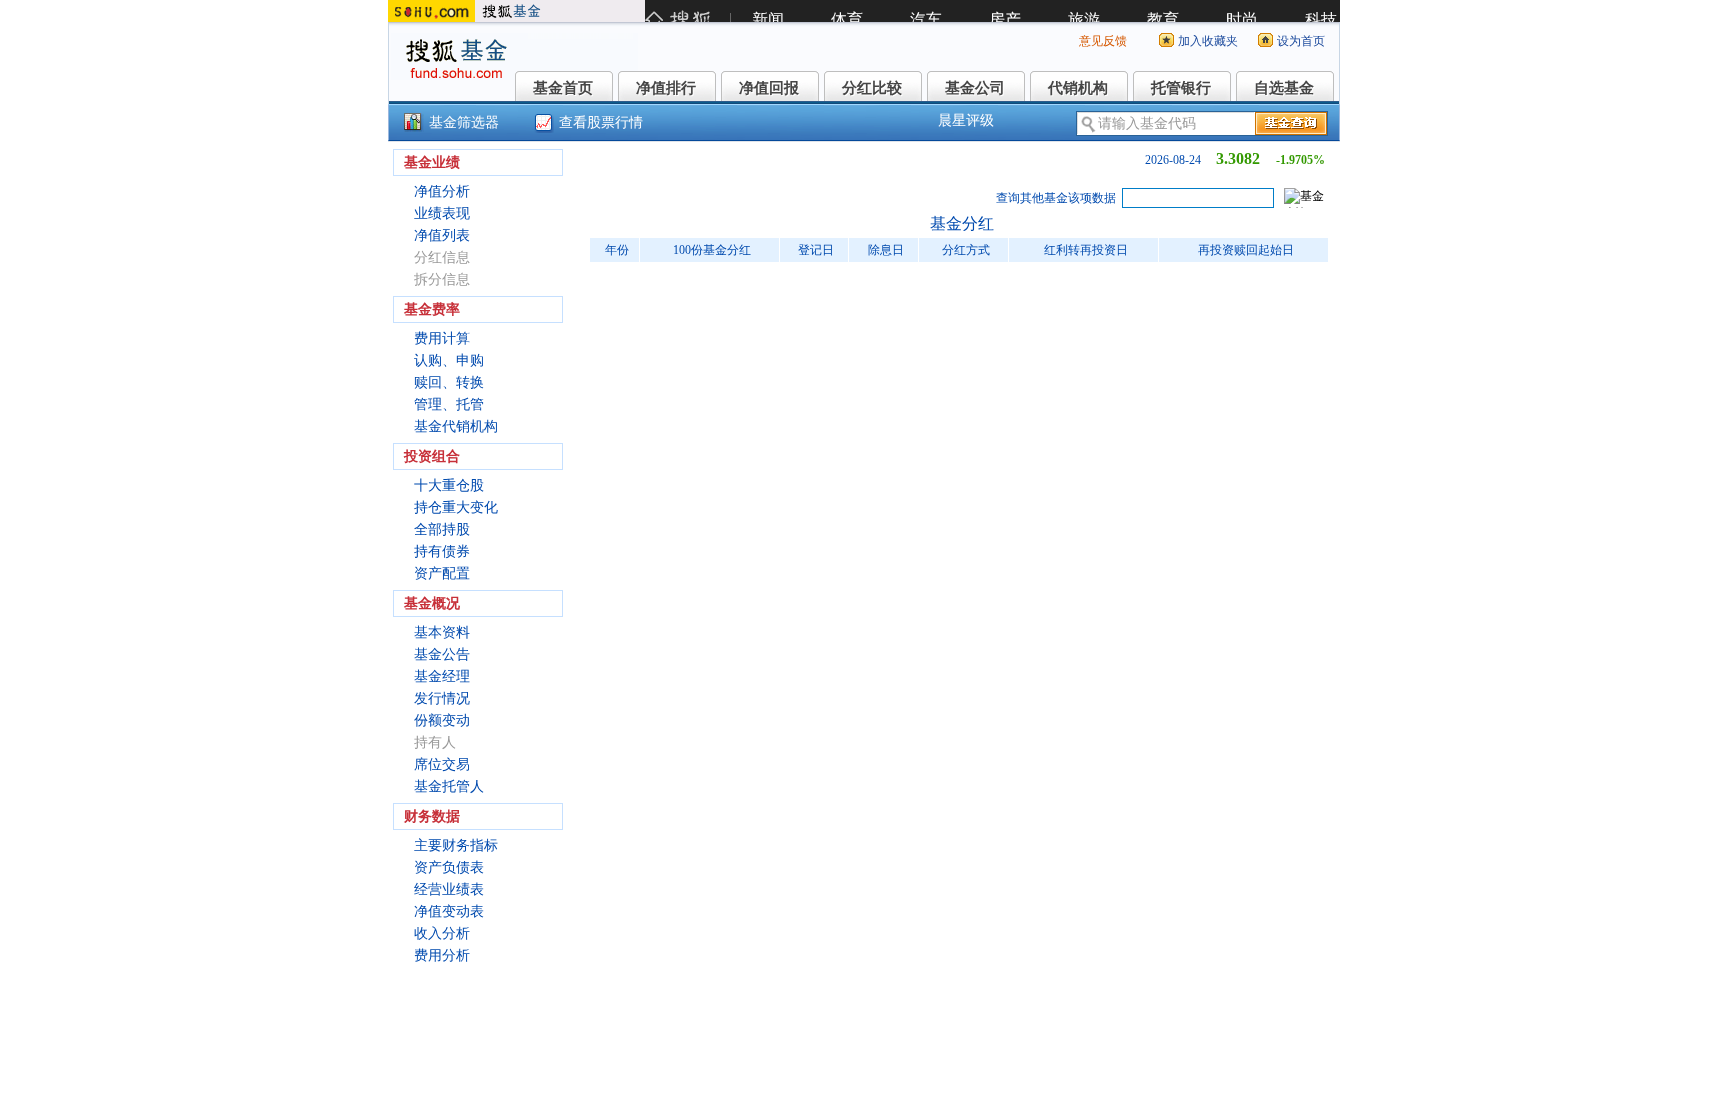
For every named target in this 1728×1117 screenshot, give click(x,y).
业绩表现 (442, 213)
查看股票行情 (601, 122)
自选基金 (1284, 88)
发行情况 (442, 698)
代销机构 (1078, 88)
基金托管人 (449, 786)
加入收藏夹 (1208, 41)
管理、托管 (449, 404)
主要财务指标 (456, 845)
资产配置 (442, 573)
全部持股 (442, 529)
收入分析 (442, 933)
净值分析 (442, 191)
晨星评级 (966, 120)
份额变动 (442, 720)
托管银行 (1181, 88)
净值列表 (442, 235)
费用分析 (442, 955)
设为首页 (1301, 41)
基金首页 (563, 88)
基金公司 (975, 88)
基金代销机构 (456, 426)
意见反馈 (1103, 41)
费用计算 (442, 338)
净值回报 (769, 88)
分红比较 (872, 88)
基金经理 (442, 676)
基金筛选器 (464, 122)
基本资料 (442, 632)
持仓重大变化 (456, 507)
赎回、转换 (449, 382)
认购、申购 (449, 360)
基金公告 (442, 654)
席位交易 (442, 764)
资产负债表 (449, 867)
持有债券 (442, 551)
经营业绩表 (449, 889)
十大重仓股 (449, 485)
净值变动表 (449, 911)
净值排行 (666, 88)
